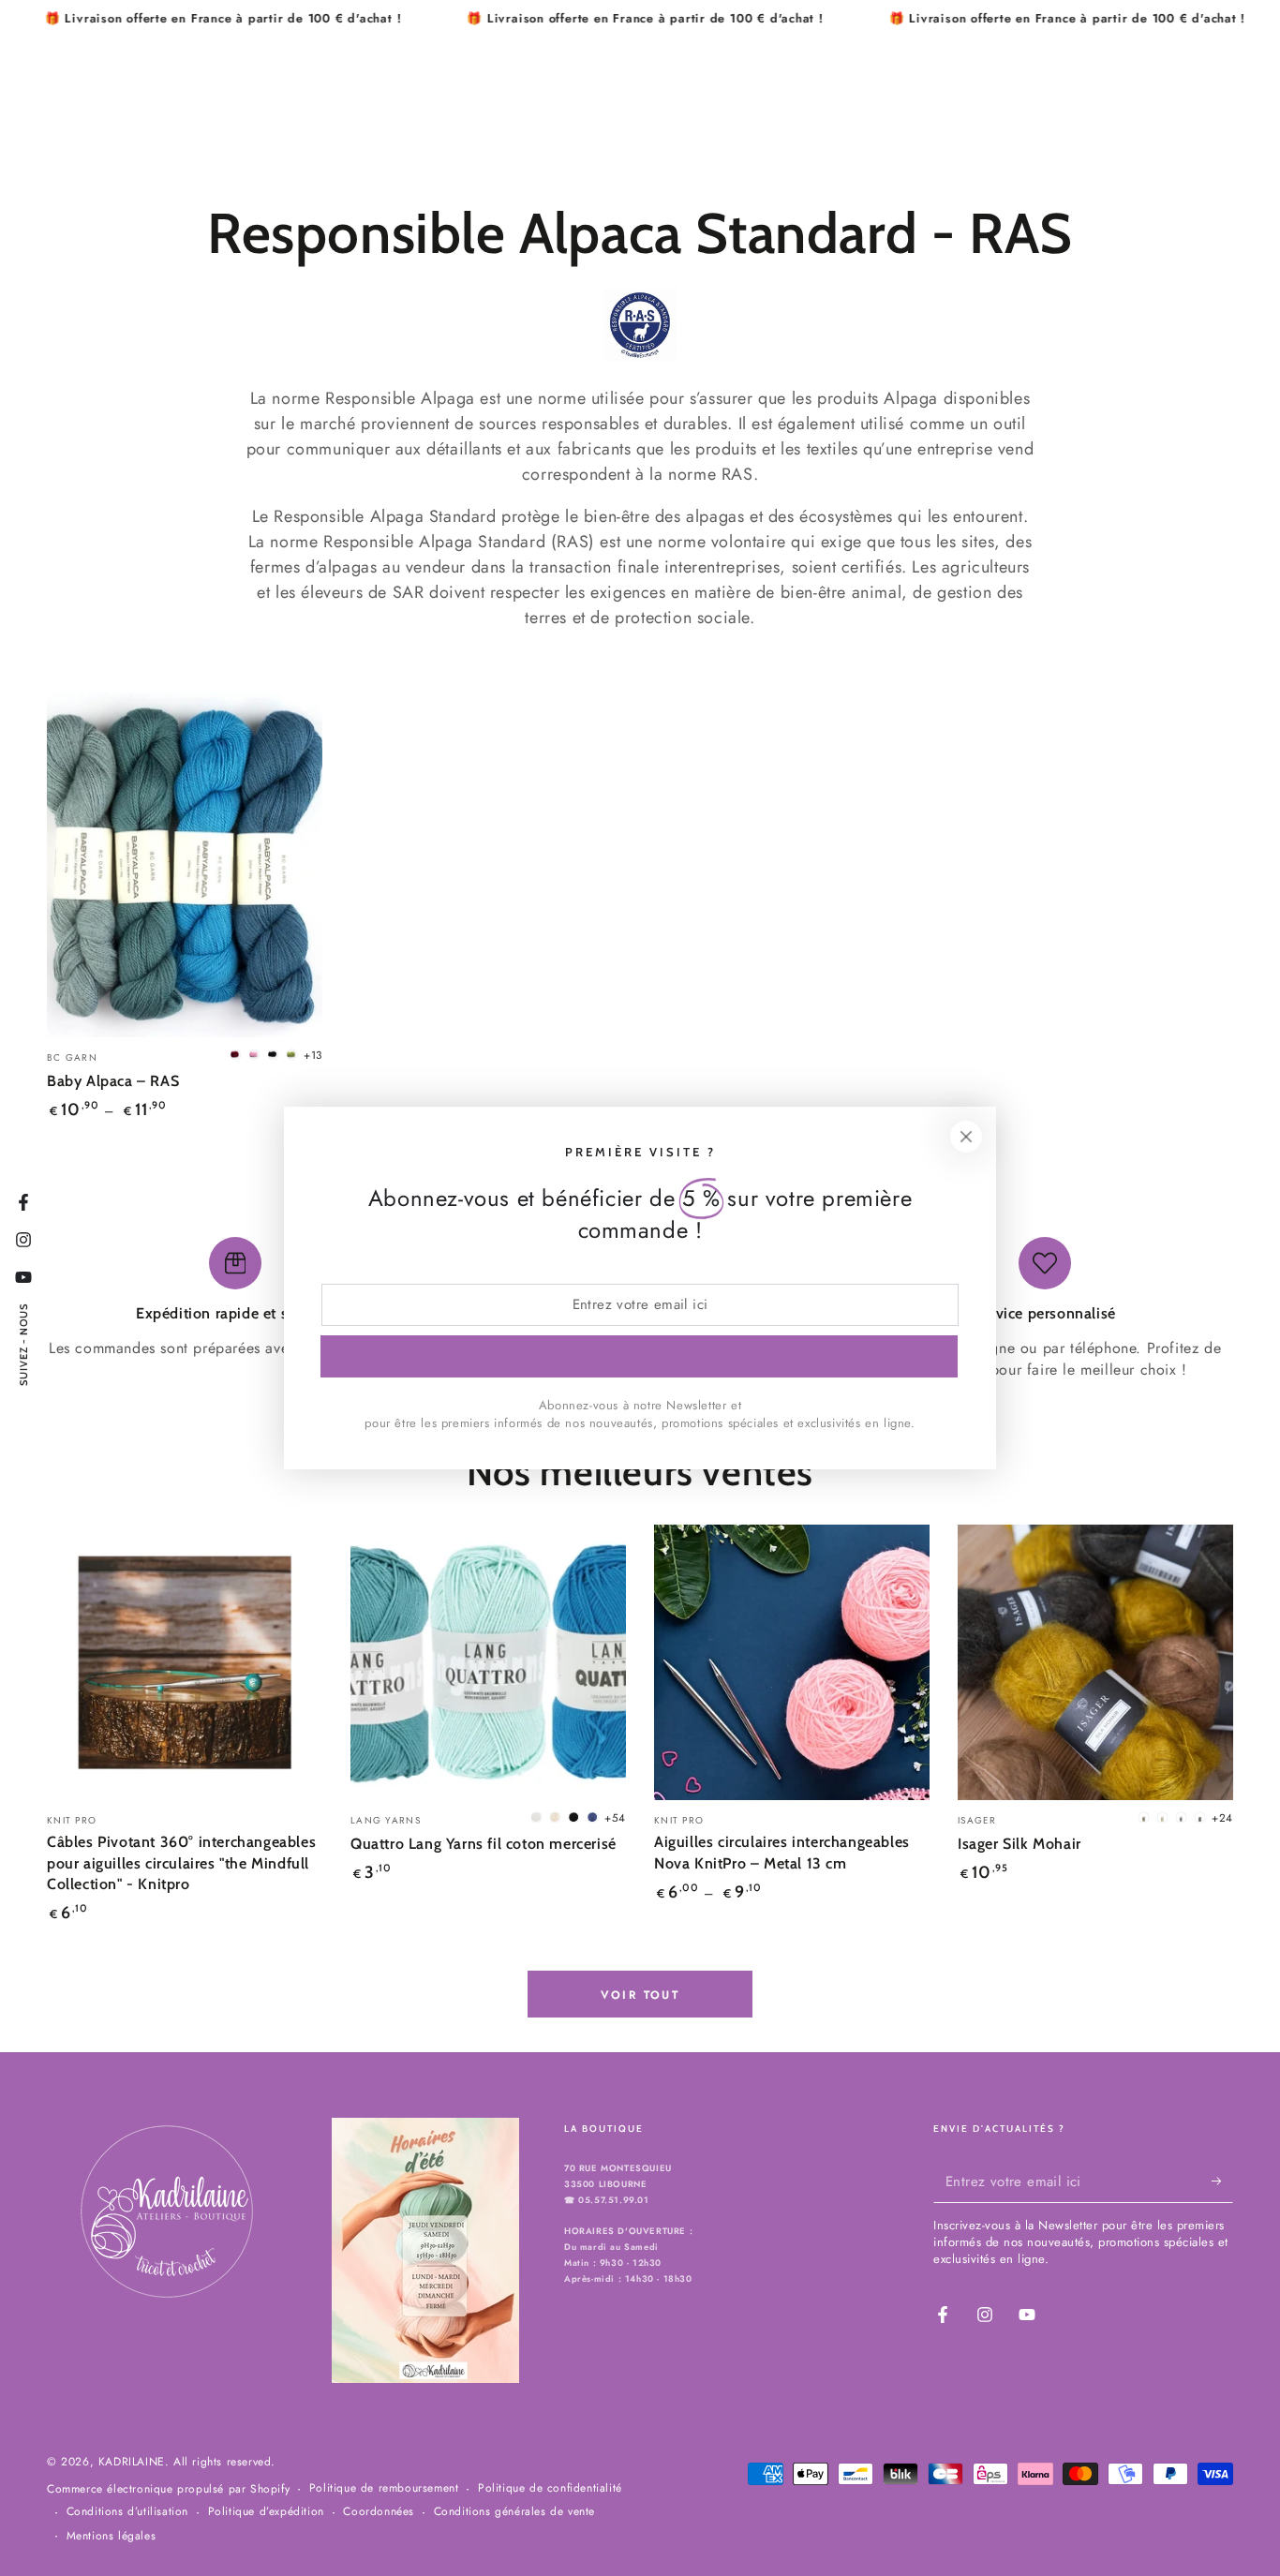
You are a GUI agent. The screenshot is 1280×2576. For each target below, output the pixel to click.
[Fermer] (966, 1137)
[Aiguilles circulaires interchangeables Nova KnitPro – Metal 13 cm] (792, 1662)
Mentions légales (112, 2536)
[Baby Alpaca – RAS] (185, 865)
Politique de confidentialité (550, 2488)
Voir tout (640, 1995)
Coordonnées (379, 2512)
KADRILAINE (132, 2462)
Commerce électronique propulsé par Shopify (168, 2489)
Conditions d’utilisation (127, 2512)
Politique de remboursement (384, 2488)
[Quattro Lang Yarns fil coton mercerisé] (488, 1662)
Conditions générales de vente (514, 2512)
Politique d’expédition (266, 2512)
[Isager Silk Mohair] (1095, 1662)
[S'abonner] (1222, 2181)
